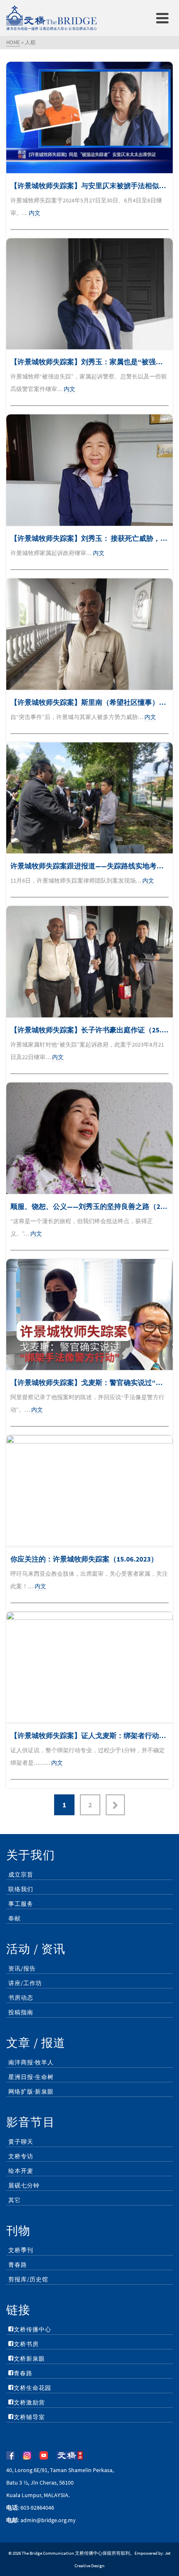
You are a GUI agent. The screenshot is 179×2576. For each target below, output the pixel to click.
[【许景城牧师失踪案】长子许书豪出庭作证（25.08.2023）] (89, 962)
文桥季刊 (21, 2250)
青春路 (18, 2265)
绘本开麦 (21, 2171)
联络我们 (21, 1889)
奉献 (15, 1918)
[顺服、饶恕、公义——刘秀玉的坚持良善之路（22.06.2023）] (89, 1138)
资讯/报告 (22, 1968)
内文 (35, 213)
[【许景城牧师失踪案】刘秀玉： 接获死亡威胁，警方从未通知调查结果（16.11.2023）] (89, 470)
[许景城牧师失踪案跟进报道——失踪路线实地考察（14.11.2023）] (89, 798)
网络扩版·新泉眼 (31, 2092)
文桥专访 (21, 2156)
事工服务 (21, 1904)
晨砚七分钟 (24, 2185)
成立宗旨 (21, 1875)
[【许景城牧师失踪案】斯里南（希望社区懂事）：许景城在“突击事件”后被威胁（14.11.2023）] (89, 634)
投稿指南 (21, 2012)
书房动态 (21, 1998)
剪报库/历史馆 (28, 2279)
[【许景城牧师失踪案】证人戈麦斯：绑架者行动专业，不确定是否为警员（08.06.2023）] (89, 1667)
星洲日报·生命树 (31, 2077)
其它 (15, 2200)
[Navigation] (162, 18)
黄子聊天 (21, 2142)
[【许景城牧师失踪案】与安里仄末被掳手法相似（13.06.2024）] (89, 117)
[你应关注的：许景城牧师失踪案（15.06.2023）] (89, 1491)
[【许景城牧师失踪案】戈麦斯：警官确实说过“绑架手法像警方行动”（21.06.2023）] (89, 1315)
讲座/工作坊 (25, 1983)
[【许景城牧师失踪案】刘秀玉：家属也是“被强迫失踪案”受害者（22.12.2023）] (89, 294)
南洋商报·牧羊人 (31, 2062)
